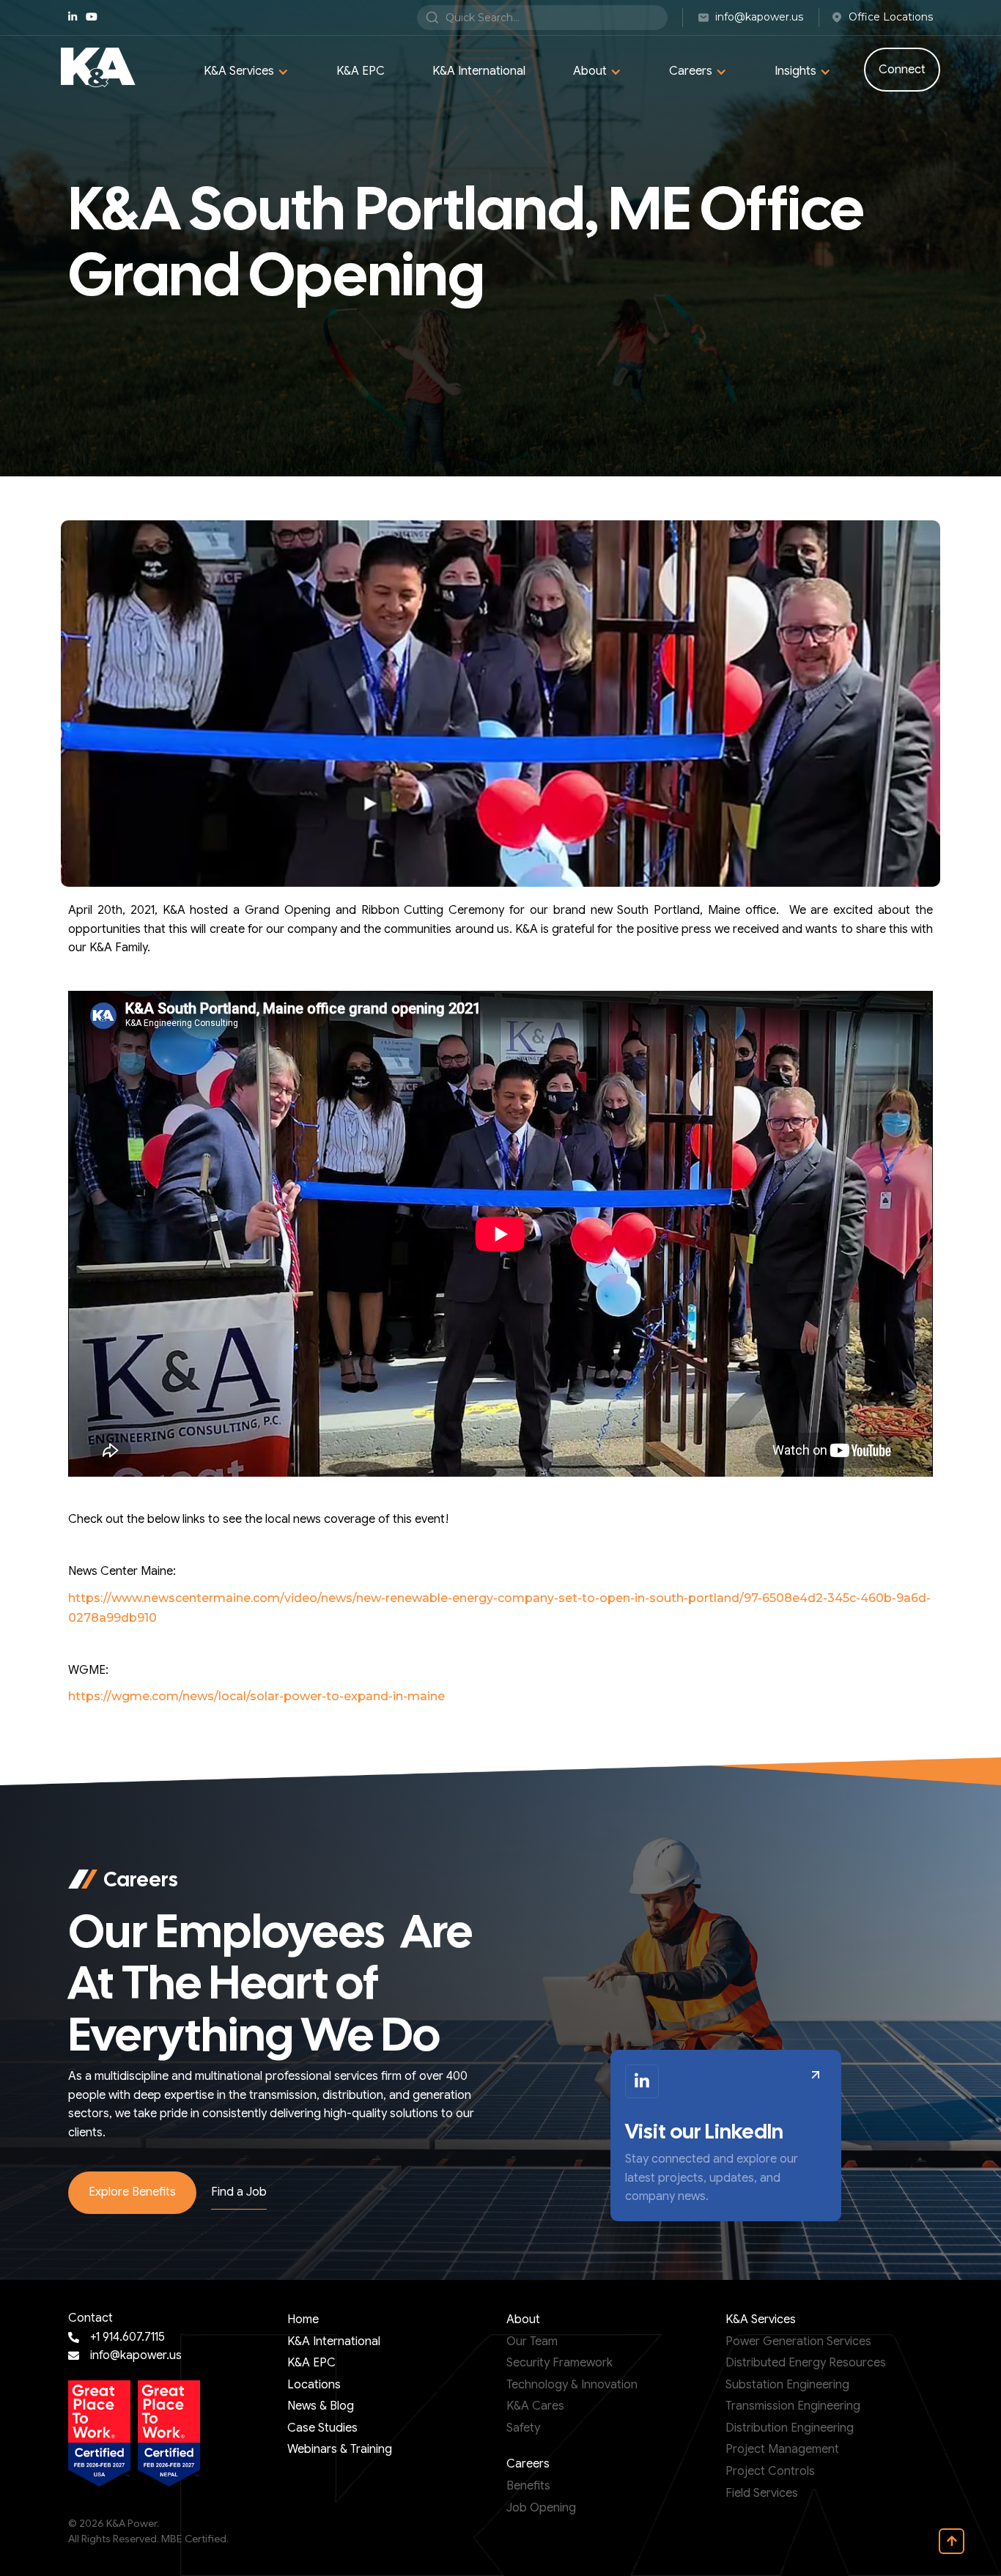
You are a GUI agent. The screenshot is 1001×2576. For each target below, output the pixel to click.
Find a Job (239, 2192)
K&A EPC (361, 71)
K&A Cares (535, 2406)
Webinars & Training (340, 2449)
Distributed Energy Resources (806, 2363)
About (523, 2319)
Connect (902, 70)
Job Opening (541, 2508)
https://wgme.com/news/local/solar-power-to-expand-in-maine (256, 1696)
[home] (98, 67)
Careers (528, 2464)
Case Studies (322, 2428)
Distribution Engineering (790, 2428)
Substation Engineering (787, 2385)
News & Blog (321, 2406)
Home (303, 2319)
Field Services (762, 2493)
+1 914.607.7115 (128, 2337)
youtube (92, 17)
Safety (523, 2428)
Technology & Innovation (572, 2385)
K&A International (479, 71)
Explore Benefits (132, 2192)
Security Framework (559, 2363)
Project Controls (770, 2471)
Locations (314, 2385)
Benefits (528, 2486)
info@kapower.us (136, 2355)
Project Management (782, 2449)
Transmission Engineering (793, 2406)
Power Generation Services (798, 2341)
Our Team (532, 2341)
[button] (246, 72)
